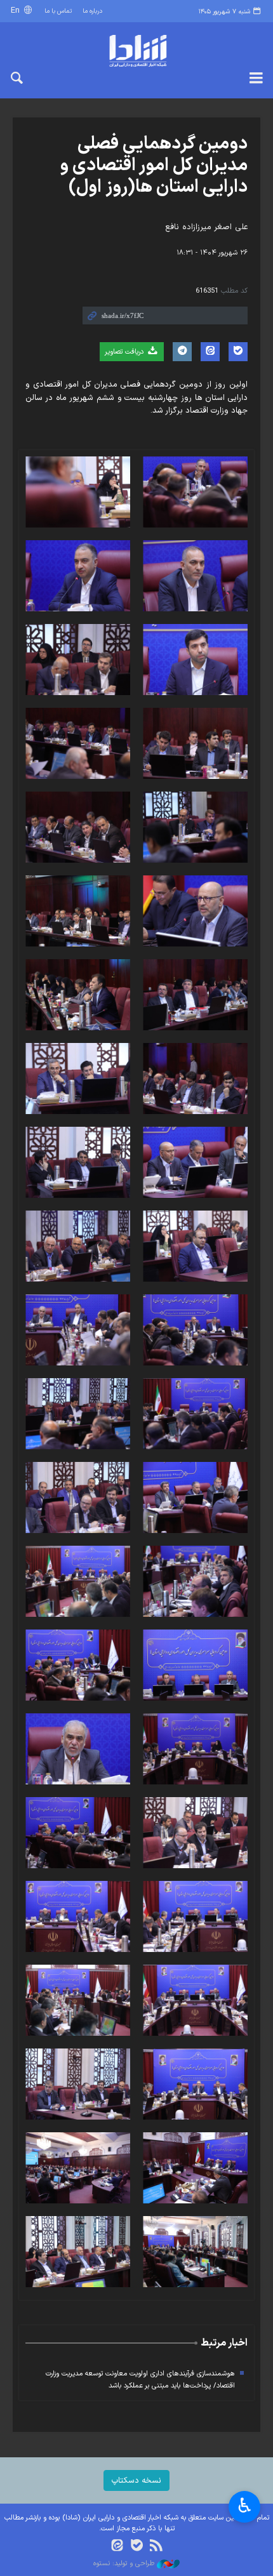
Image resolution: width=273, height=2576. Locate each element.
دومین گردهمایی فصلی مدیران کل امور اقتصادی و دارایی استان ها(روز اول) (154, 165)
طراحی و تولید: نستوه (125, 2564)
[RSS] (156, 2546)
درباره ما (92, 11)
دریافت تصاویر (125, 352)
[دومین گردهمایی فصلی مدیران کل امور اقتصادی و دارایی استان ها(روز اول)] (195, 492)
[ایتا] (117, 2546)
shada (136, 51)
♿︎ (245, 2506)
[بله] (137, 2546)
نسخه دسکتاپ (136, 2480)
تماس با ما (58, 11)
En (17, 10)
